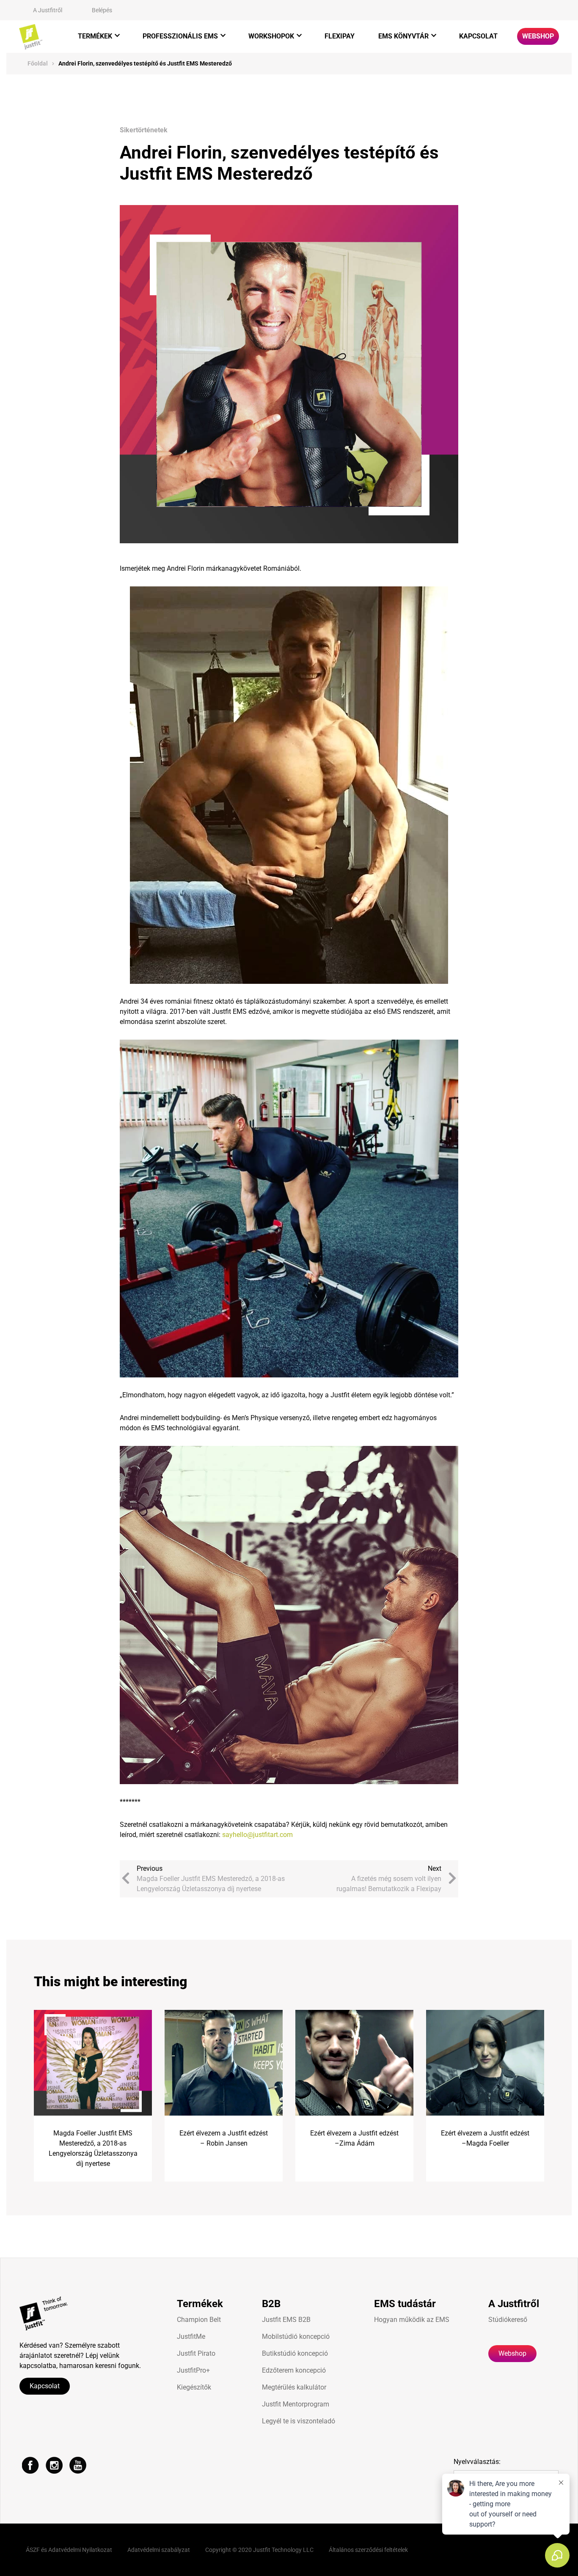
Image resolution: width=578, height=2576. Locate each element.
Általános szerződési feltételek (368, 2550)
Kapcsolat (478, 36)
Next (389, 1879)
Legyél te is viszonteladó (299, 2421)
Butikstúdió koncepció (295, 2353)
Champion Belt (199, 2320)
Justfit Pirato (196, 2353)
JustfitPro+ (193, 2370)
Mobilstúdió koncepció (296, 2336)
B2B (271, 2304)
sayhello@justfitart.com (257, 1835)
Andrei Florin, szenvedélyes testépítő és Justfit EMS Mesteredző (145, 63)
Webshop (538, 36)
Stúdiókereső (508, 2320)
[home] (31, 37)
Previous (211, 1879)
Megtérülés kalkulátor (294, 2387)
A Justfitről (48, 10)
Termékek (95, 36)
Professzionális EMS (180, 36)
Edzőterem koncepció (294, 2370)
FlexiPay (340, 36)
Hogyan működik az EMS (412, 2320)
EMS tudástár (405, 2304)
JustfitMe (191, 2336)
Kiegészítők (194, 2387)
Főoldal (38, 63)
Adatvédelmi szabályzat (159, 2550)
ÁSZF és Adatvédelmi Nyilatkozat (69, 2550)
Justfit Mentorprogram (296, 2404)
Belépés (102, 10)
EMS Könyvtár (403, 36)
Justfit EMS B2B (286, 2320)
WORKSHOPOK (271, 36)
